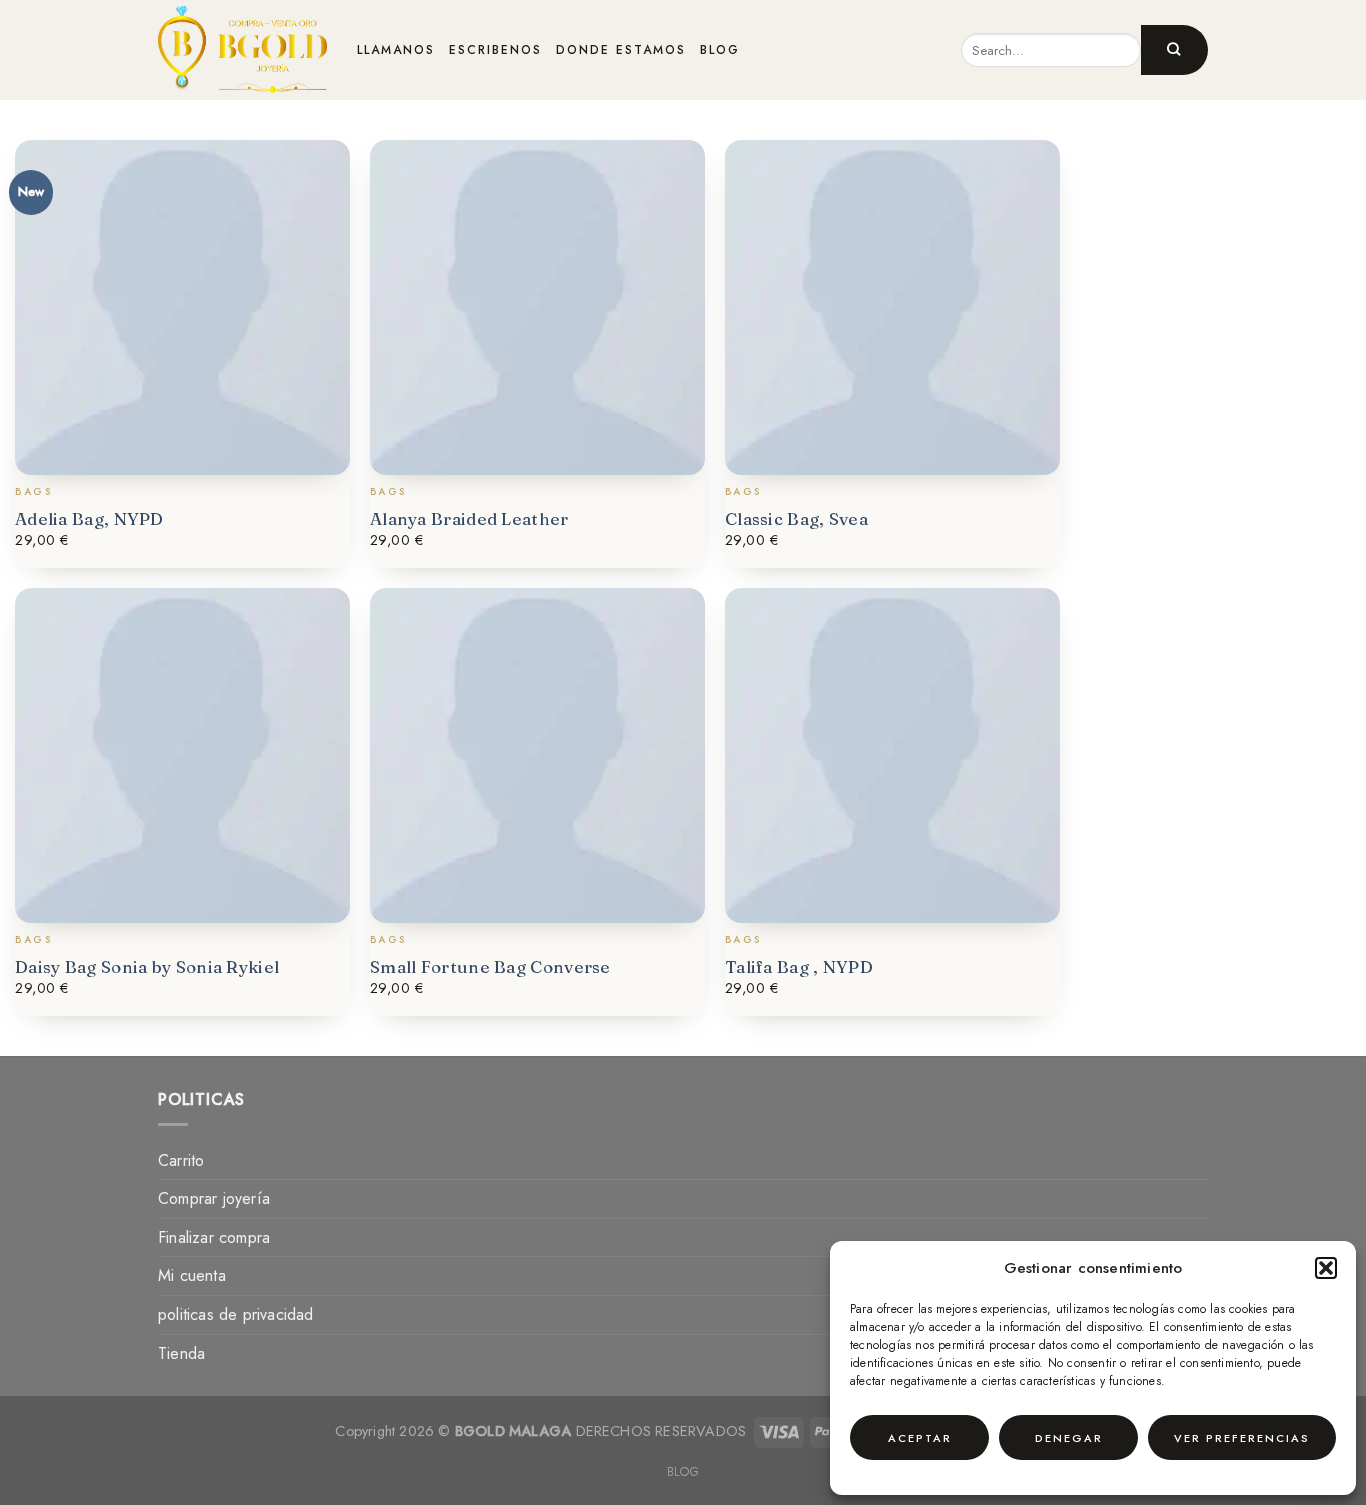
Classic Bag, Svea (796, 518)
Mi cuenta (192, 1275)
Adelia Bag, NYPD (89, 518)
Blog (683, 1472)
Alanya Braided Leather (469, 518)
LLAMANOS (396, 50)
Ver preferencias (1242, 1438)
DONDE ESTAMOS (621, 50)
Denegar (1069, 1438)
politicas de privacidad (236, 1314)
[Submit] (1174, 50)
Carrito (181, 1160)
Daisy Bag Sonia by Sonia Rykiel (147, 966)
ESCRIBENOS (495, 50)
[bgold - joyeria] (242, 50)
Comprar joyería (214, 1198)
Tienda (181, 1353)
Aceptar (920, 1438)
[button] (1326, 1268)
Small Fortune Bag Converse (490, 966)
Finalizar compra (214, 1237)
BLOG (720, 50)
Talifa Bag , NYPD (799, 966)
